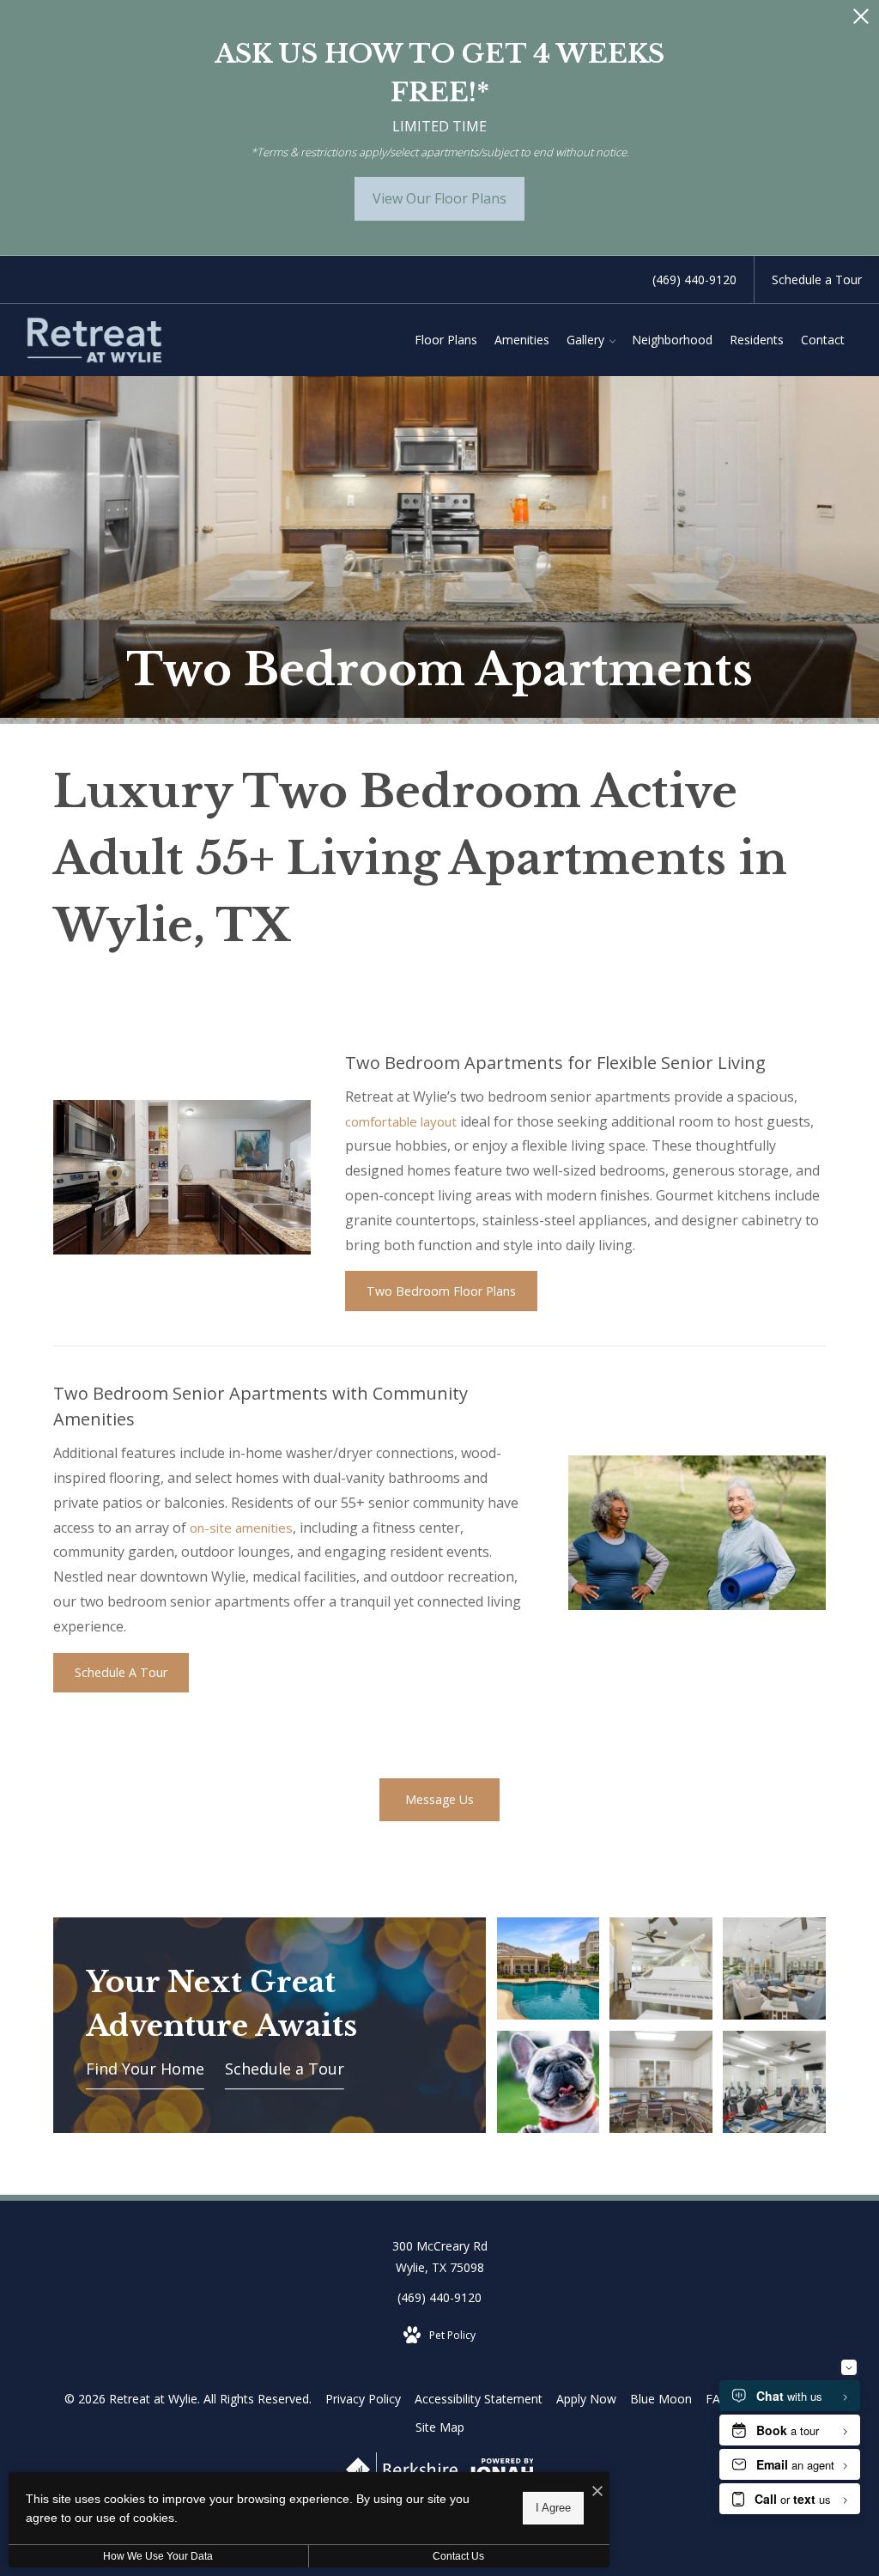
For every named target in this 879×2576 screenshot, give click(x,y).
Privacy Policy (363, 2399)
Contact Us (458, 2556)
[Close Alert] (861, 21)
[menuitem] (446, 340)
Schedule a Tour (285, 2069)
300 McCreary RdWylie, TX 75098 (440, 2257)
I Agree (553, 2508)
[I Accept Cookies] (597, 2491)
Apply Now (586, 2399)
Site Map (440, 2427)
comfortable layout (401, 1121)
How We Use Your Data (158, 2556)
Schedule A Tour (121, 1672)
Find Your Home (145, 2069)
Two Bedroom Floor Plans (441, 1291)
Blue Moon (661, 2399)
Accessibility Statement (479, 2399)
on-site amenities (241, 1528)
